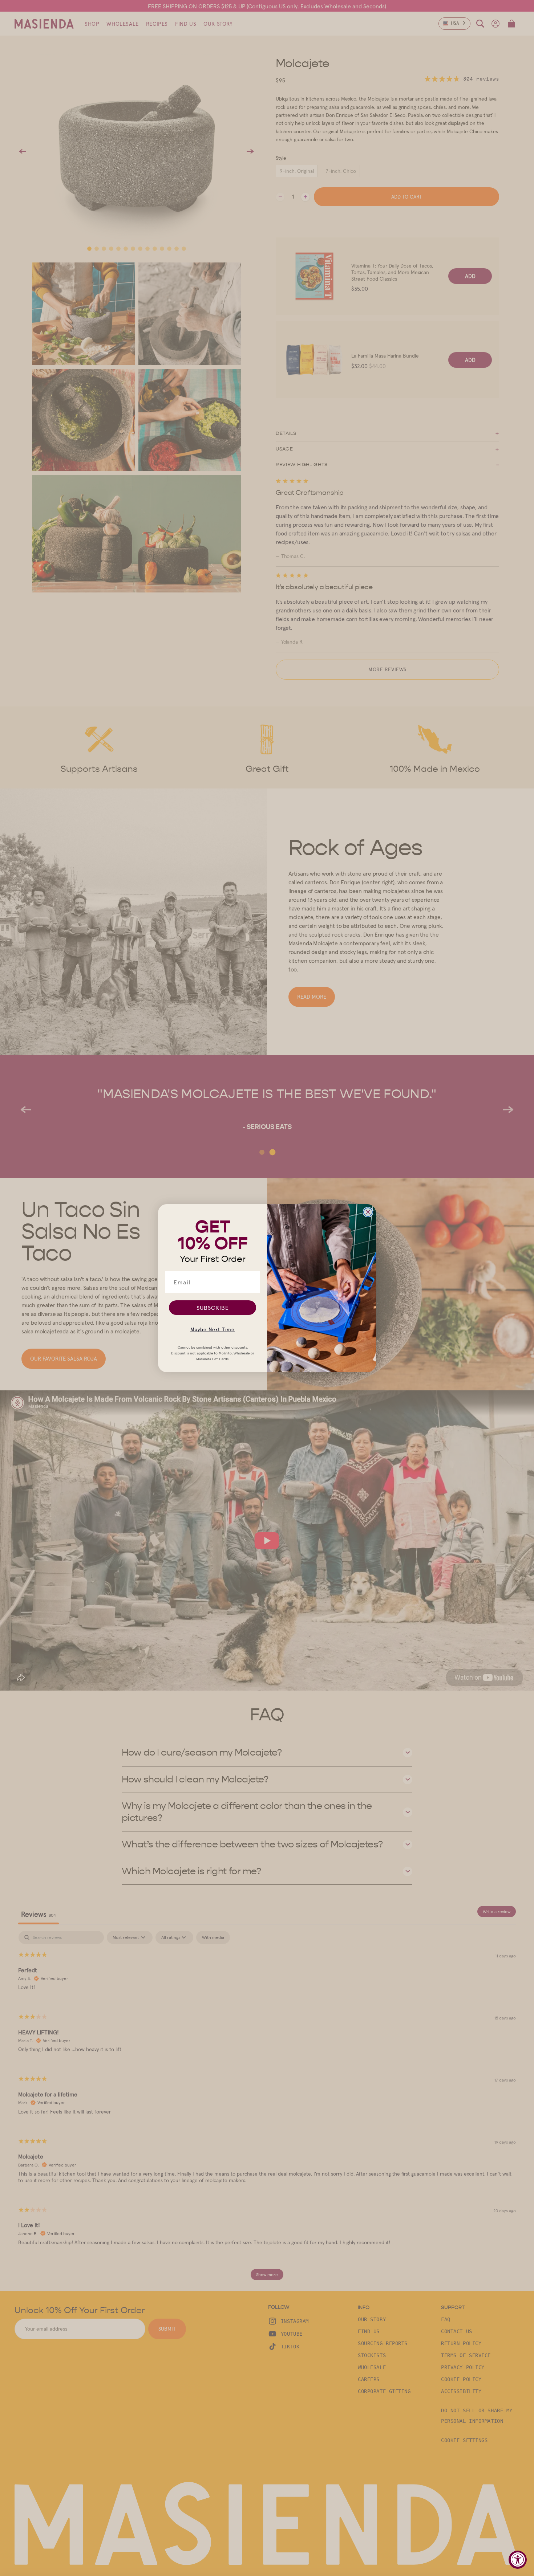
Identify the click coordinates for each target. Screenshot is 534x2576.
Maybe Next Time (213, 1329)
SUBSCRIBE (213, 1308)
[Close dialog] (368, 1212)
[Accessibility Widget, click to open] (518, 2560)
